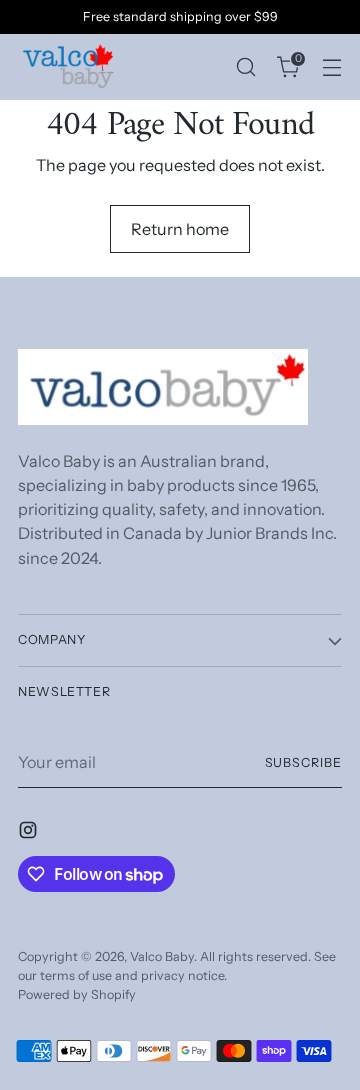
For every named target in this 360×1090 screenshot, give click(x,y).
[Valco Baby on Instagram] (30, 833)
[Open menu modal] (331, 66)
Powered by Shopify (77, 994)
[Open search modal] (245, 66)
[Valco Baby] (68, 67)
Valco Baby (162, 956)
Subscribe (303, 762)
